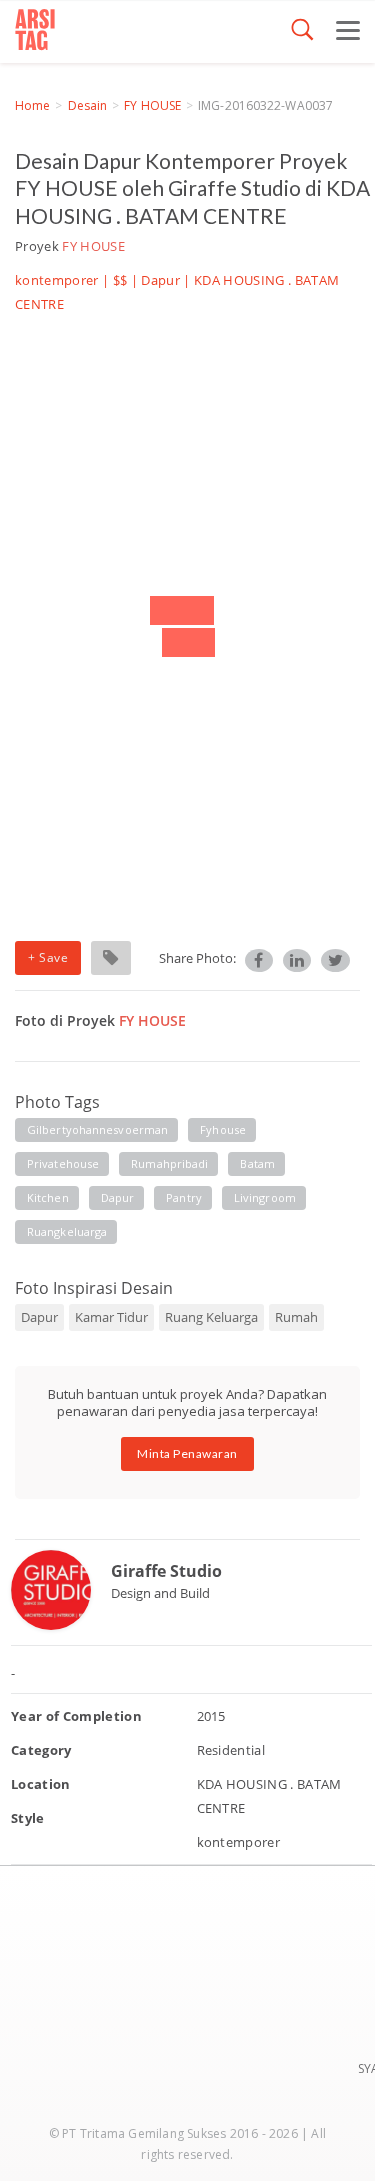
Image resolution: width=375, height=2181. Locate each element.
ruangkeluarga (67, 1231)
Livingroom (265, 1197)
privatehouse (63, 1163)
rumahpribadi (169, 1163)
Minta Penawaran (187, 1453)
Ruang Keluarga (211, 1317)
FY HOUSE (152, 105)
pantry (184, 1197)
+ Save (48, 957)
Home (32, 105)
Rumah (296, 1317)
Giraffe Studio (166, 1571)
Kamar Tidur (111, 1317)
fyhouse (223, 1129)
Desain (88, 105)
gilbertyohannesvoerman (97, 1129)
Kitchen (48, 1197)
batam (257, 1163)
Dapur (160, 280)
